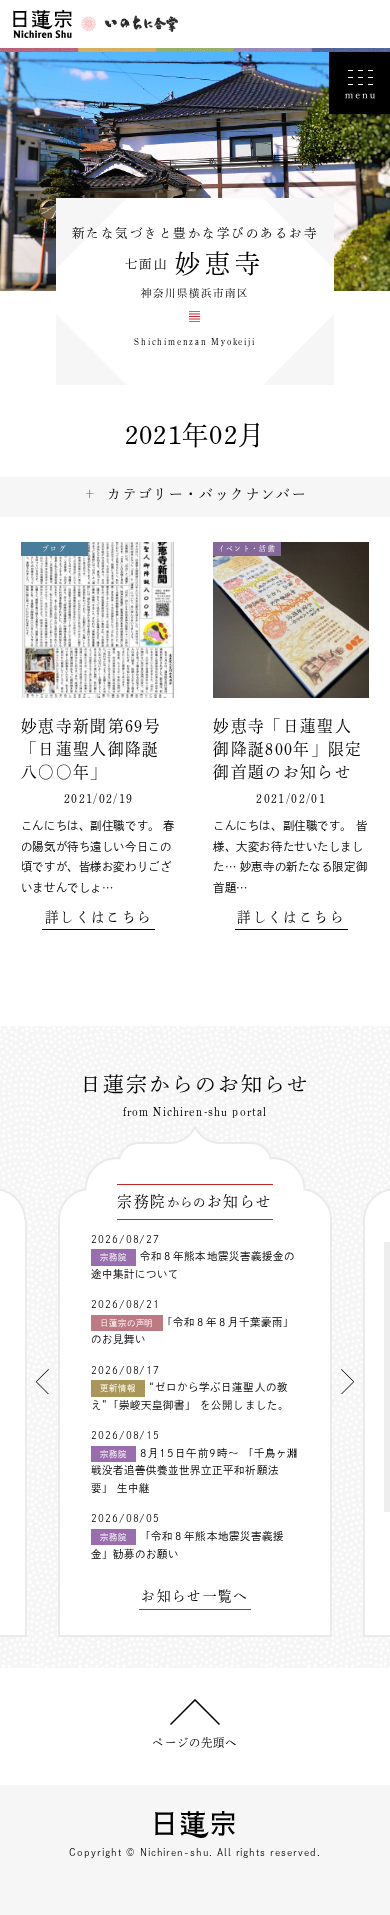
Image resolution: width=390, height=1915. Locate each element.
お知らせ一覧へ (194, 1596)
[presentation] (42, 1381)
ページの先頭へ (194, 1742)
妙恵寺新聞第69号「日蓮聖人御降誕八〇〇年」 (91, 749)
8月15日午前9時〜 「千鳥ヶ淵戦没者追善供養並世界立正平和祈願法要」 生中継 (194, 1470)
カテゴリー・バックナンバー (207, 494)
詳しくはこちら (98, 917)
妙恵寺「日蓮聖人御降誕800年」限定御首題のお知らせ (288, 749)
